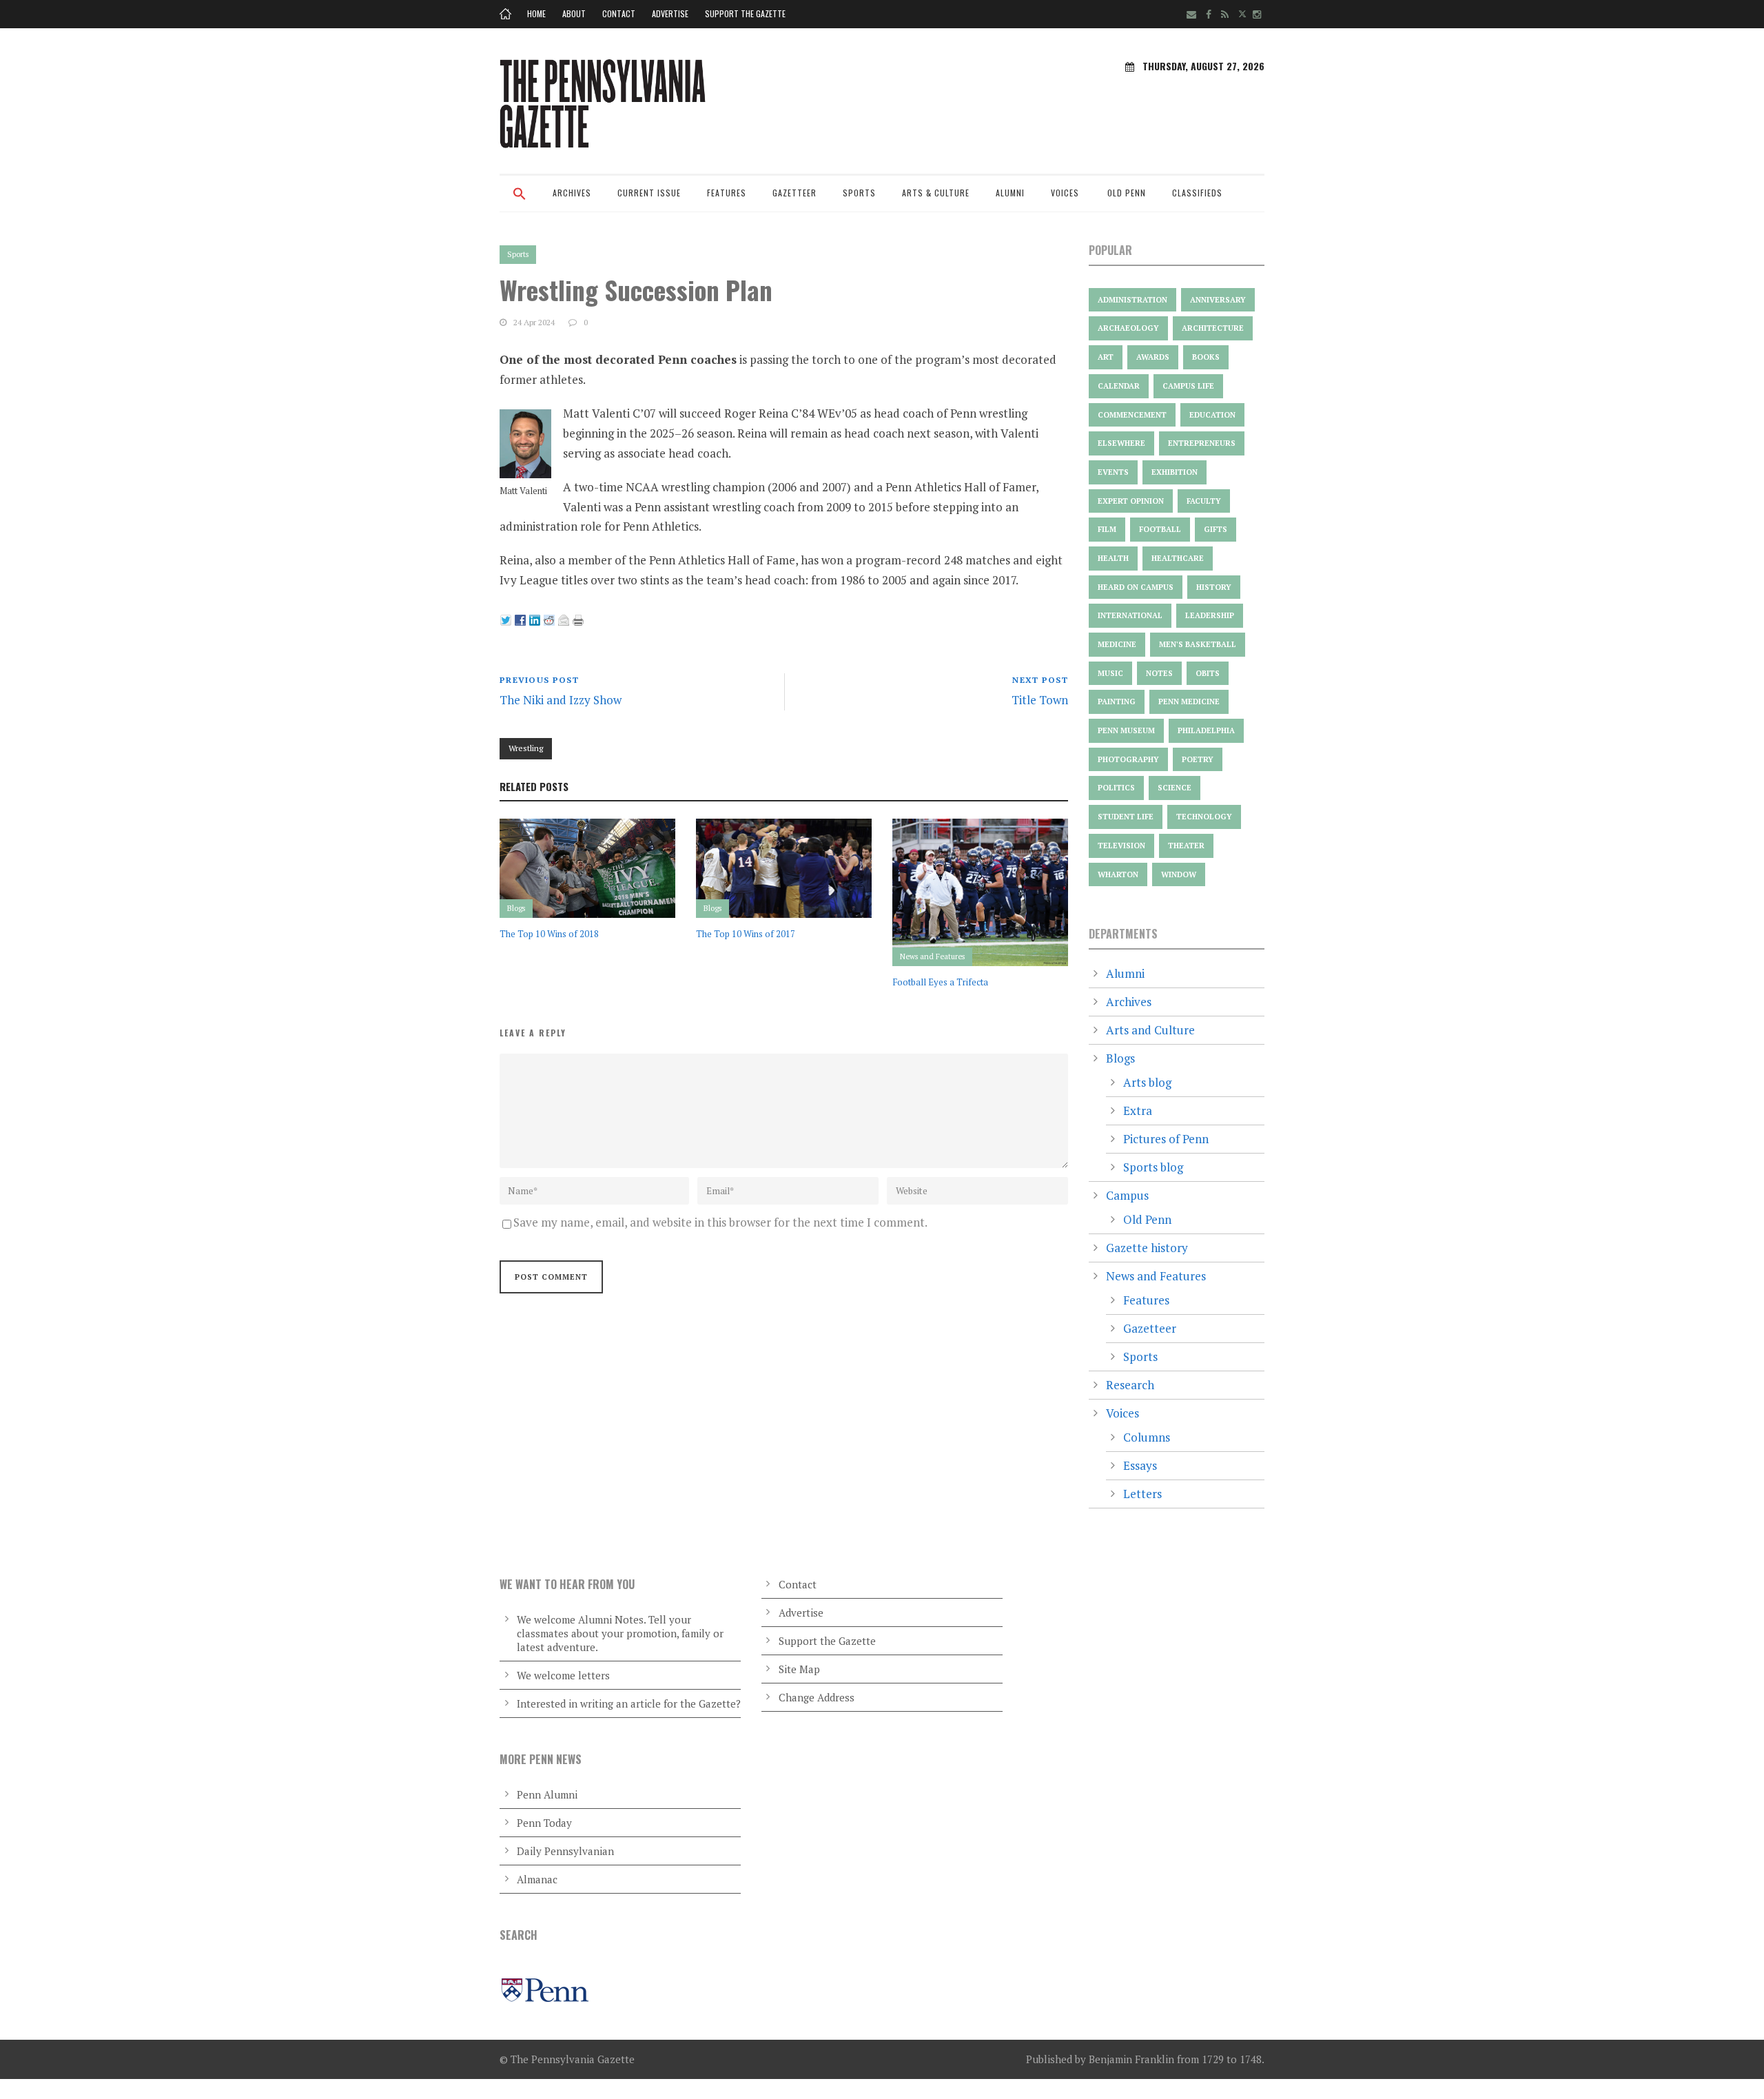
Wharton (1118, 874)
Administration (1132, 300)
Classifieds (1197, 193)
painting (1117, 702)
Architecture (1213, 328)
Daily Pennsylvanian (565, 1851)
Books (1206, 357)
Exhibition (1175, 472)
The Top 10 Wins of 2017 (746, 934)
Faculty (1204, 501)
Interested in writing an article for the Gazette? (629, 1703)
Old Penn (1127, 193)
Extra (1138, 1110)
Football (1160, 529)
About (574, 13)
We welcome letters (563, 1675)
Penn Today (544, 1823)
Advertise (670, 13)
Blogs (516, 908)
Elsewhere (1121, 443)
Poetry (1198, 759)
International (1130, 615)
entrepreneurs (1202, 443)
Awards (1153, 357)
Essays (1140, 1465)
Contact (619, 13)
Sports (859, 193)
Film (1107, 529)
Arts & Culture (936, 193)
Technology (1204, 817)
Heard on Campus (1136, 587)
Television (1121, 846)
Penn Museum (1126, 730)
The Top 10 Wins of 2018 (549, 934)
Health (1113, 558)
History (1214, 587)
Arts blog (1147, 1082)
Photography (1128, 759)
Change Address (817, 1697)
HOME (536, 13)
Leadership (1210, 615)
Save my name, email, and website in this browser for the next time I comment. (720, 1222)
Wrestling (526, 748)
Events (1113, 472)
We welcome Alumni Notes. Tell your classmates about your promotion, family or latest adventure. (620, 1633)
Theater (1186, 846)
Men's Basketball (1198, 644)
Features (727, 193)
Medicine (1117, 644)
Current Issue (649, 193)
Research (1130, 1385)
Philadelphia (1206, 730)
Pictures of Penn (1166, 1139)
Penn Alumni (547, 1794)
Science (1175, 788)
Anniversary (1218, 300)
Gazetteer (794, 193)
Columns (1147, 1437)
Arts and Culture (1150, 1030)
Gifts (1216, 529)
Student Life (1126, 817)
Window (1179, 874)
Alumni (1010, 193)
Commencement (1132, 415)
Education (1212, 415)
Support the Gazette (745, 13)
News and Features (932, 956)
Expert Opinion (1131, 501)
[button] (520, 203)
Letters (1142, 1494)
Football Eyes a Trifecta (940, 982)
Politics (1116, 788)
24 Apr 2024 (534, 322)
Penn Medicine (1189, 702)
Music (1110, 673)
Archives (572, 193)
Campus (1127, 1195)
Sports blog (1153, 1167)
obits (1208, 673)
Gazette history (1147, 1248)
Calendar (1119, 386)
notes (1159, 673)
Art (1106, 357)
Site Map (799, 1669)
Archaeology (1128, 328)
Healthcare (1178, 558)
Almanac (537, 1879)
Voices (1065, 193)
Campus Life (1188, 386)
